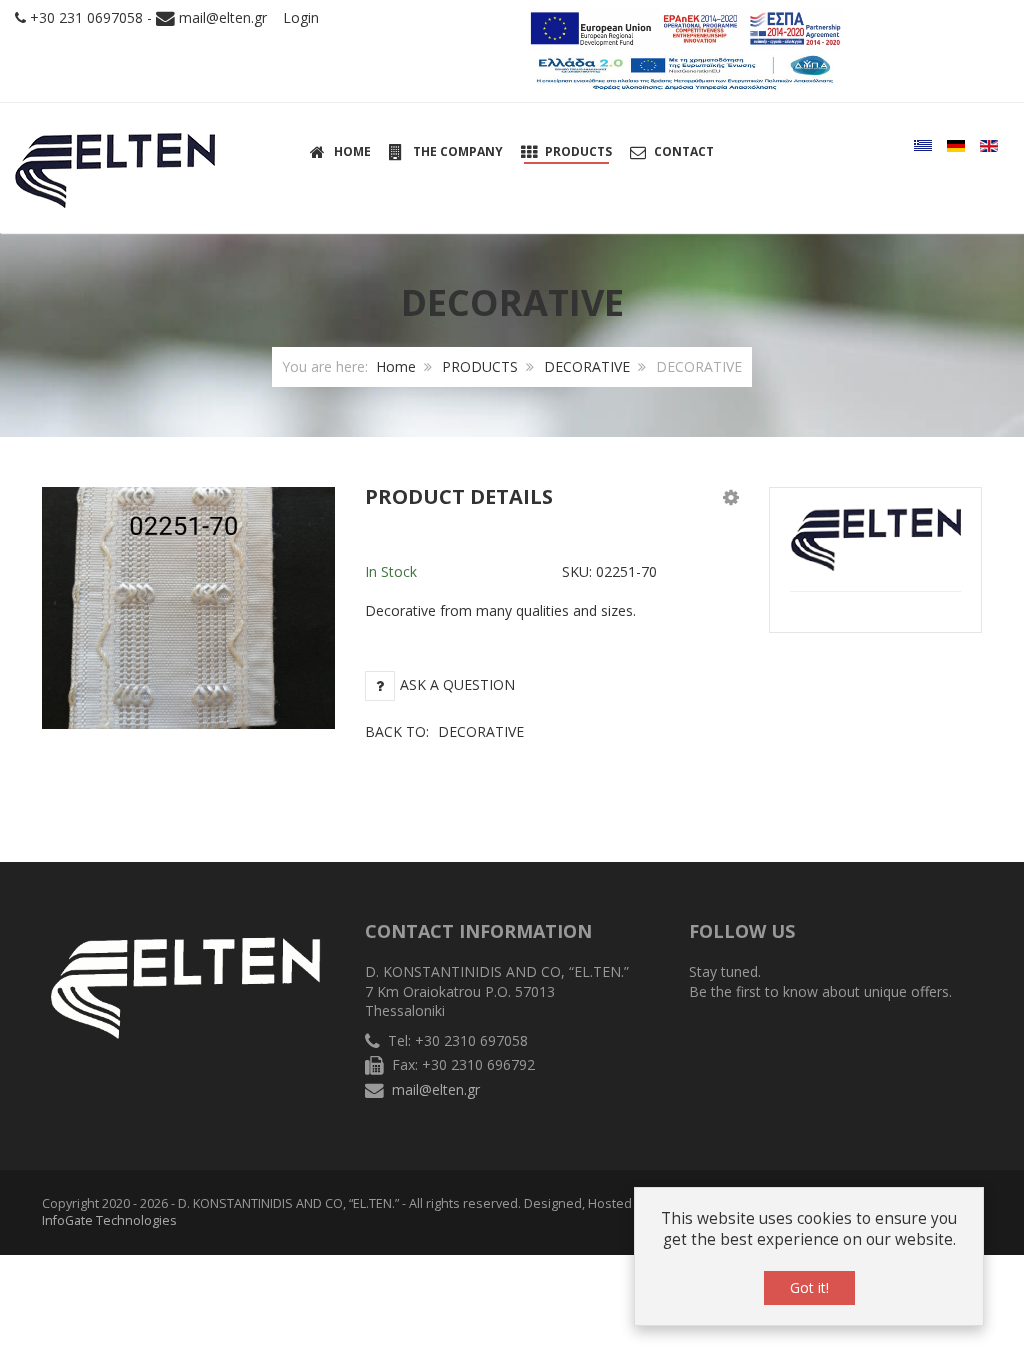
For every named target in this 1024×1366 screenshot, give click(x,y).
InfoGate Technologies (109, 1220)
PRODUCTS (480, 366)
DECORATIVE (587, 366)
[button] (731, 496)
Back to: (444, 731)
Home (396, 366)
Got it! (809, 1287)
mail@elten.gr (223, 17)
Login (301, 17)
